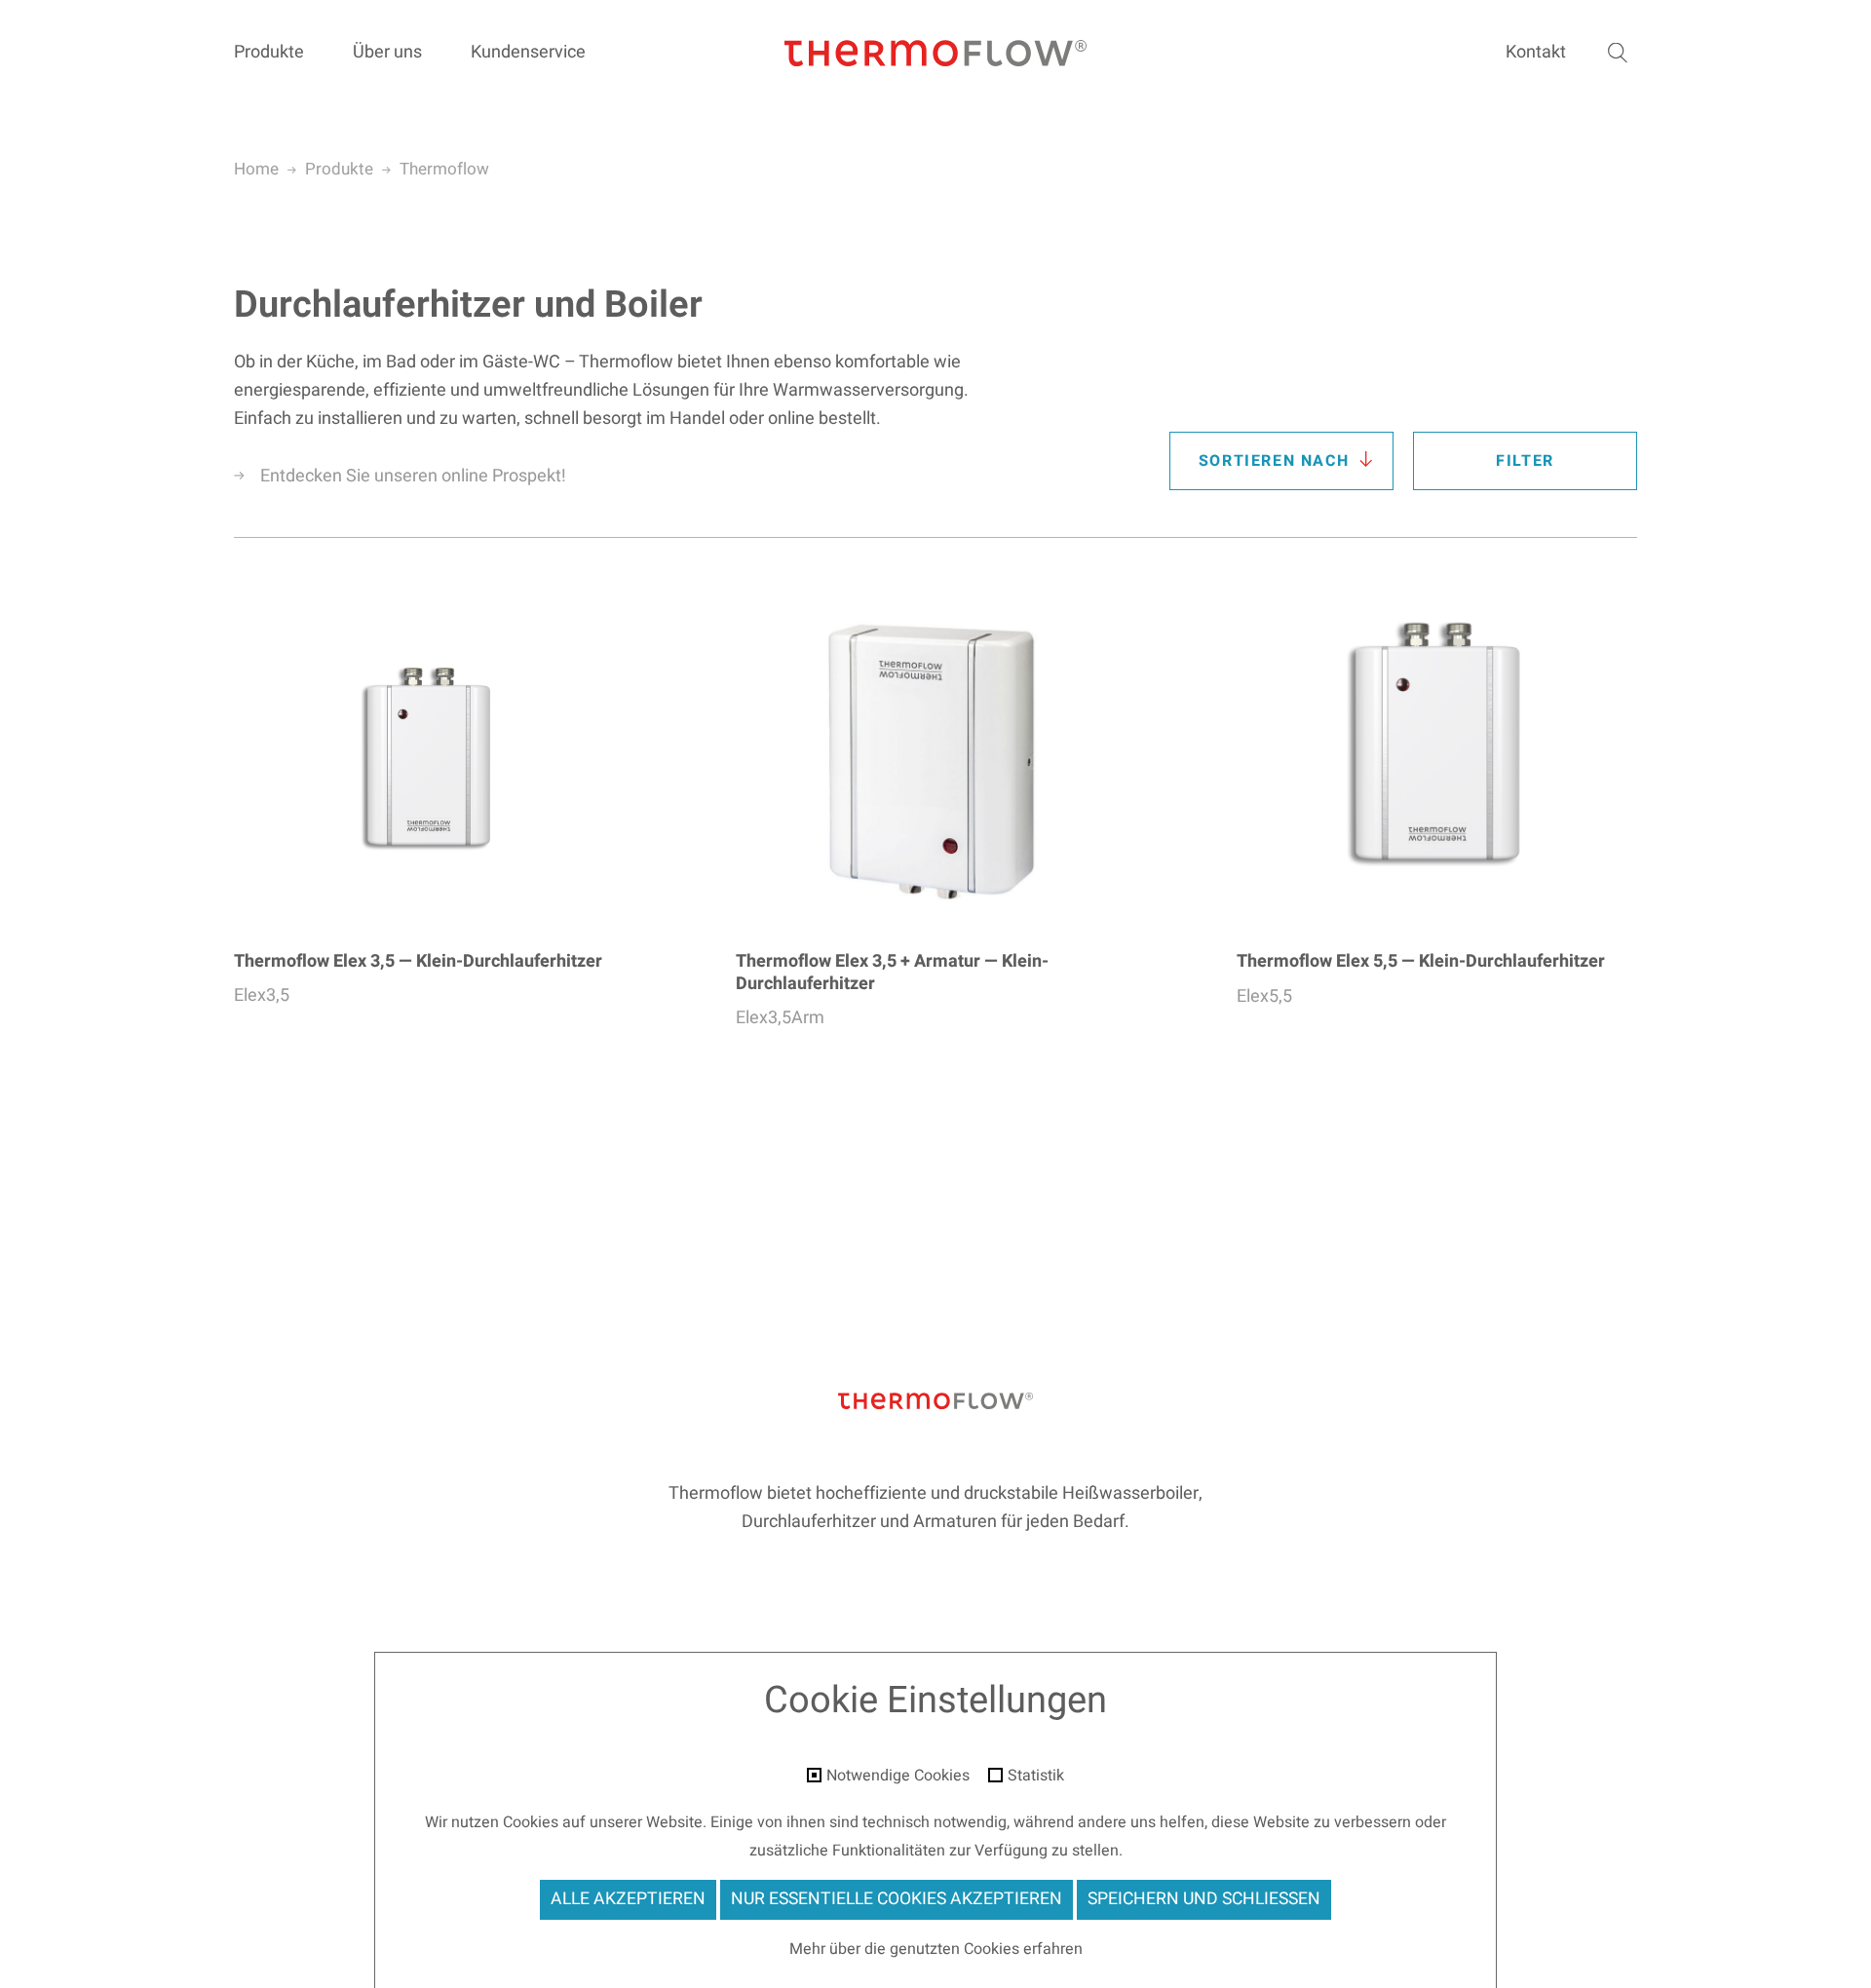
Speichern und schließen (1204, 1899)
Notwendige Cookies (898, 1777)
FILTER (1525, 461)
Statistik (1036, 1777)
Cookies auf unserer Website (603, 1822)
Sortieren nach (1274, 461)
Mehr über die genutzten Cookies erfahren (936, 1949)
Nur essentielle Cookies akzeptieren (897, 1899)
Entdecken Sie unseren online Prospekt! (413, 476)
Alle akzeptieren (628, 1899)
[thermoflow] (935, 54)
